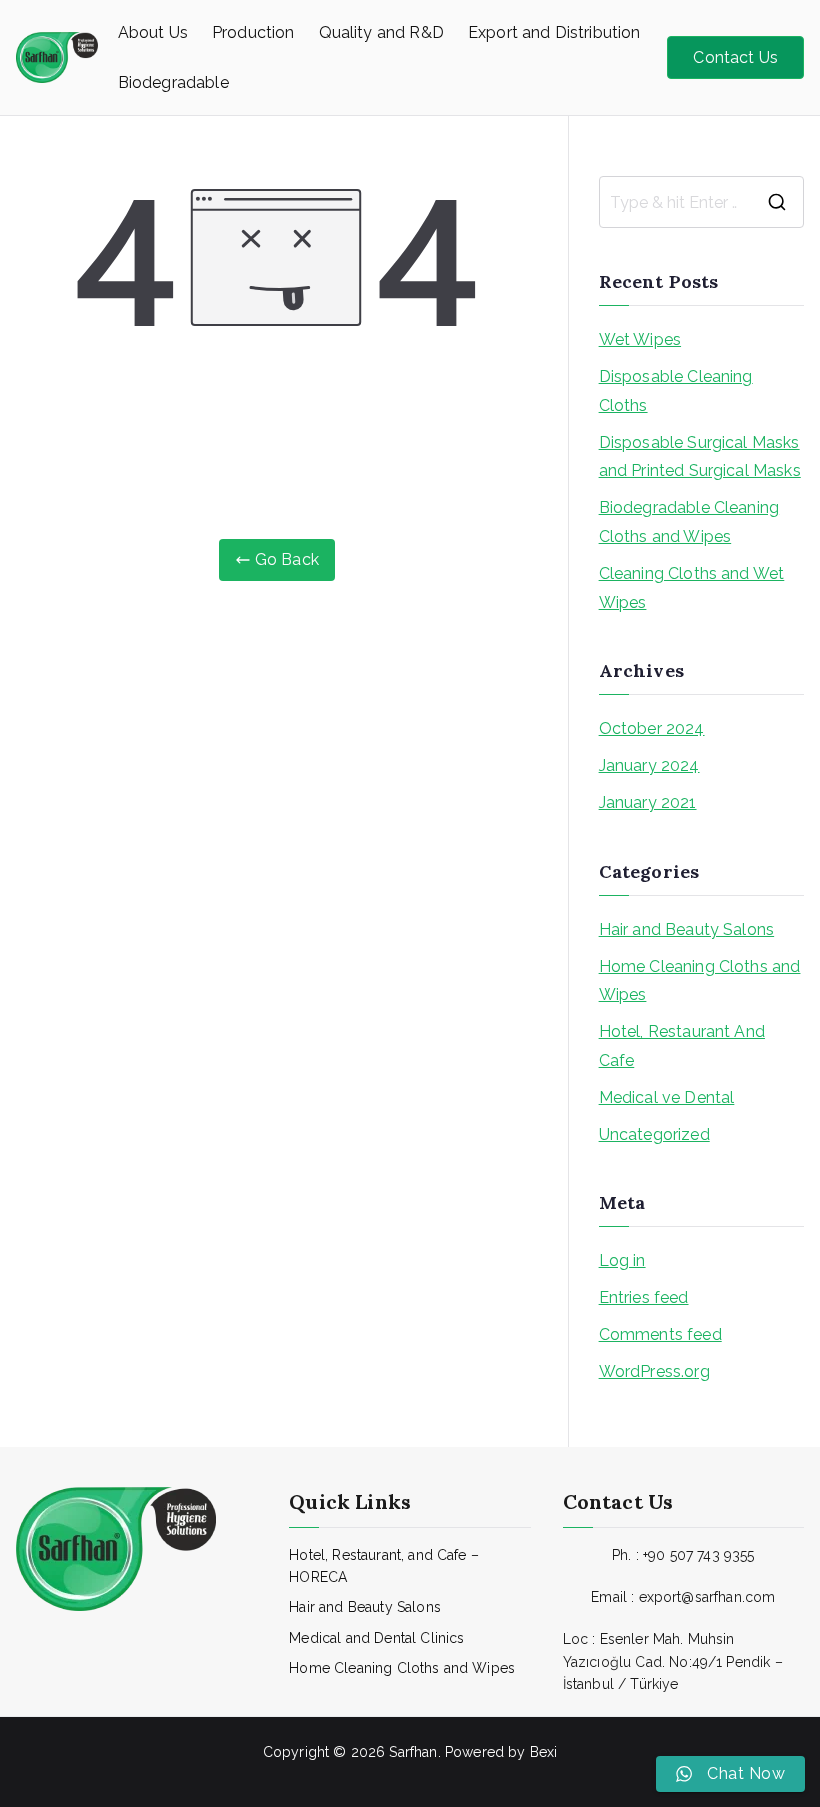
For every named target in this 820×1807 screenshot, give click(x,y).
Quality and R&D (381, 32)
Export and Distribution (554, 32)
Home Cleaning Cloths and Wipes (700, 981)
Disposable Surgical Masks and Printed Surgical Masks (700, 457)
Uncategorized (654, 1134)
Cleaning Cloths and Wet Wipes (692, 588)
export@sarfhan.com (707, 1597)
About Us (153, 32)
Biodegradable (173, 82)
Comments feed (660, 1334)
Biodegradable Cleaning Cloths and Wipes (689, 522)
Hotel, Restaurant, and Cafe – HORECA (384, 1566)
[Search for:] (701, 202)
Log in (622, 1260)
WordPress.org (654, 1371)
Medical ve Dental (667, 1097)
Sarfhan (413, 1752)
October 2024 (652, 728)
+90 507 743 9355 (699, 1555)
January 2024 (649, 765)
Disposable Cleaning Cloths (676, 391)
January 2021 (648, 802)
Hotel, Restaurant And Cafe (682, 1046)
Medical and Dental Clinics (376, 1638)
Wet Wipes (640, 339)
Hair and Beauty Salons (687, 929)
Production (253, 32)
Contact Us (735, 57)
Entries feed (644, 1297)
